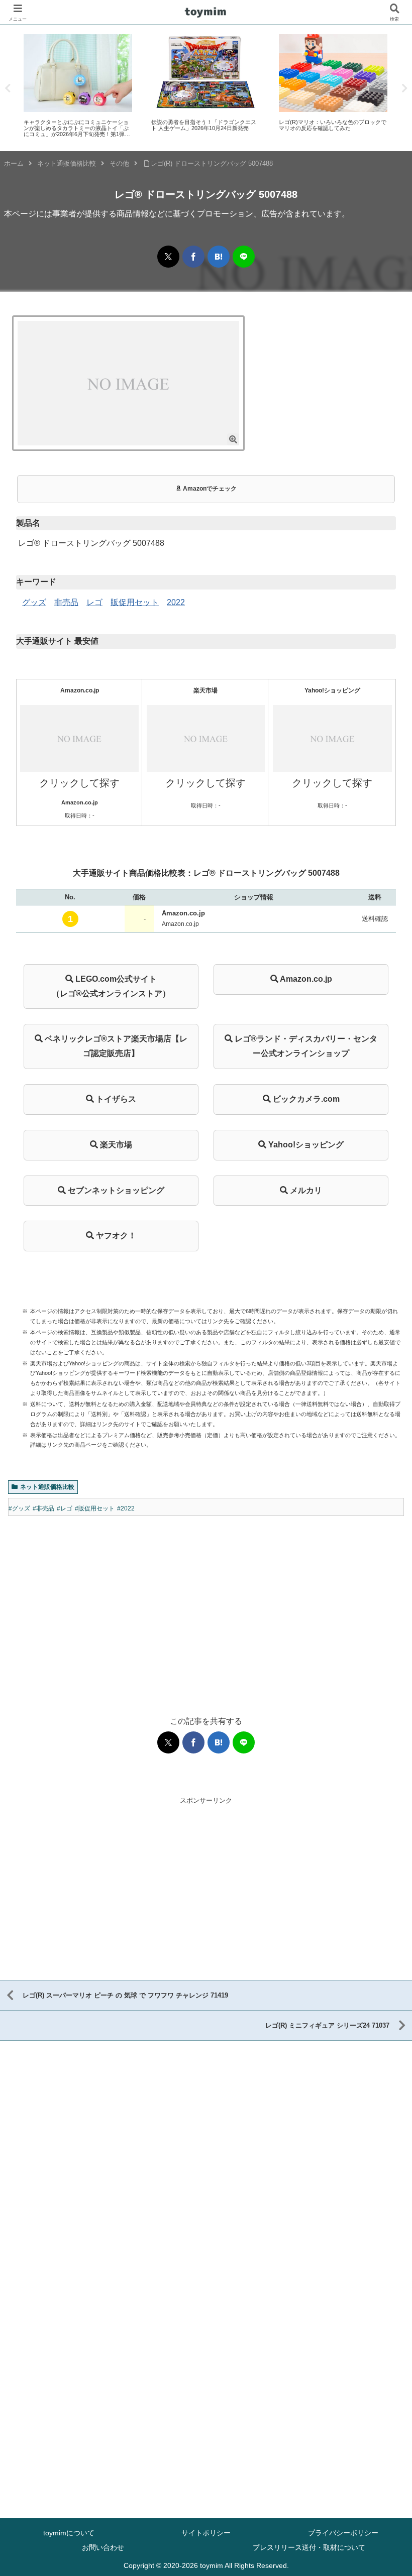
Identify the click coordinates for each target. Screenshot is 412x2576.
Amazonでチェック (209, 489)
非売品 (66, 602)
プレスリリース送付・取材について (309, 2547)
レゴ (94, 602)
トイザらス (115, 1099)
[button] (371, 892)
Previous (8, 88)
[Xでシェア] (168, 257)
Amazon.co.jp (305, 979)
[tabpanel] (78, 86)
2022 (176, 602)
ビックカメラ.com (305, 1099)
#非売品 (43, 1508)
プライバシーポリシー (343, 2533)
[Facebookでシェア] (193, 257)
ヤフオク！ (115, 1236)
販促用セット (135, 602)
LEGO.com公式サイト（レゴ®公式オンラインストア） (111, 986)
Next (404, 88)
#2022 (126, 1508)
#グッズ (19, 1508)
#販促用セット (95, 1508)
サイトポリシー (206, 2533)
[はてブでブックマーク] (219, 257)
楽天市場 (115, 1145)
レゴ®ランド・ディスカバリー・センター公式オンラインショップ (305, 1046)
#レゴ (65, 1508)
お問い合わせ (103, 2547)
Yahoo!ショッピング (305, 1145)
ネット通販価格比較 (47, 1487)
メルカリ (305, 1190)
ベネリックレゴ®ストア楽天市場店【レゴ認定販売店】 (115, 1046)
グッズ (34, 602)
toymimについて (69, 2533)
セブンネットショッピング (115, 1190)
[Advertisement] (206, 1606)
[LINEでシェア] (244, 257)
